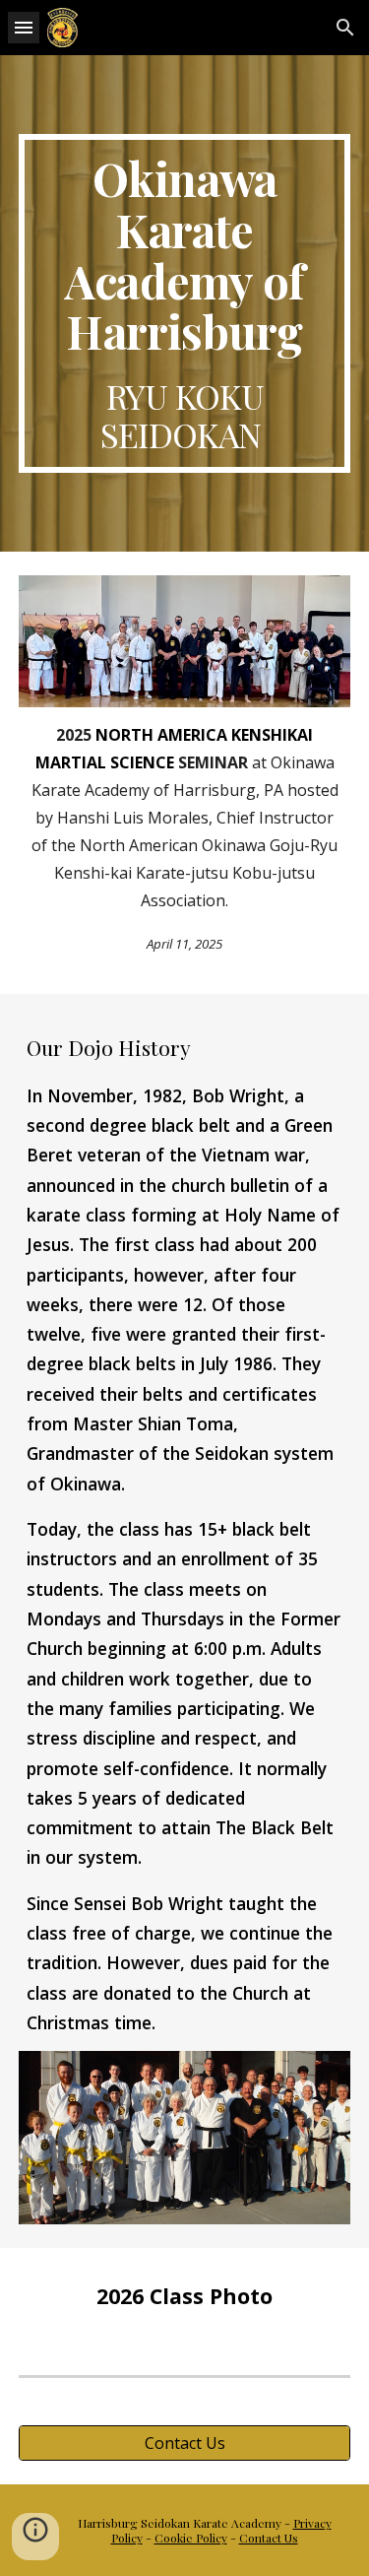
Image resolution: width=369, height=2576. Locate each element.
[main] (185, 303)
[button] (24, 27)
